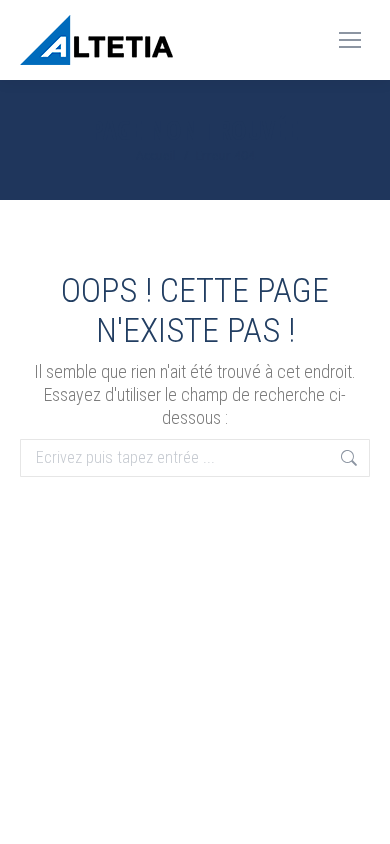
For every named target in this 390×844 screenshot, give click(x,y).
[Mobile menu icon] (350, 40)
